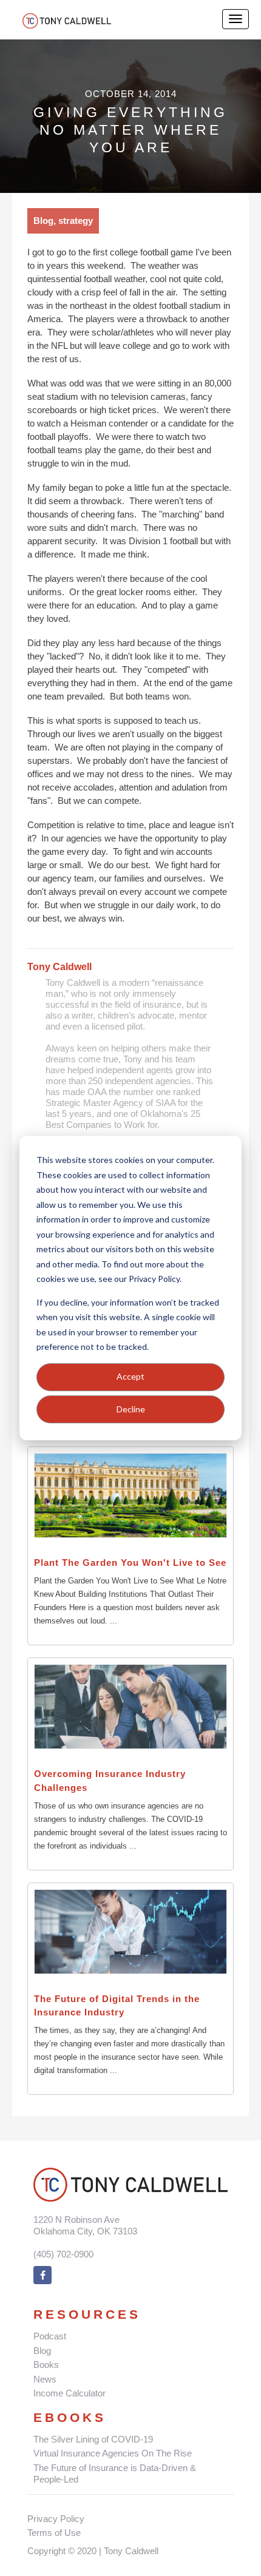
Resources (87, 2314)
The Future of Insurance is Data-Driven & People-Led (115, 2474)
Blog (42, 2351)
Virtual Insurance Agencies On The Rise (113, 2453)
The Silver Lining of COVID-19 (93, 2439)
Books (46, 2365)
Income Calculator (69, 2393)
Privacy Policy (56, 2519)
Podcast (50, 2336)
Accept (130, 1376)
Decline (131, 1409)
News (45, 2379)
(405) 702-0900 (63, 2254)
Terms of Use (54, 2533)
